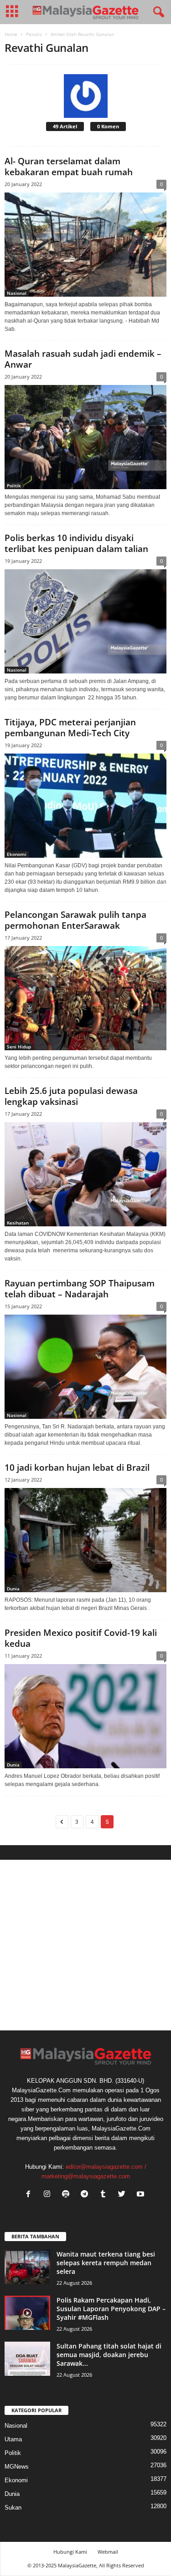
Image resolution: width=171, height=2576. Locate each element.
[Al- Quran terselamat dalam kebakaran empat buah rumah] (85, 245)
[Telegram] (86, 2195)
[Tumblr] (105, 2195)
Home (11, 34)
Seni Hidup (19, 1047)
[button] (157, 12)
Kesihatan (18, 1223)
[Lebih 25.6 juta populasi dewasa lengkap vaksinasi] (85, 1174)
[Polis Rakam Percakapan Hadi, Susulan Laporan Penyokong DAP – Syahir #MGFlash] (27, 2313)
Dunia (13, 1589)
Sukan (13, 2508)
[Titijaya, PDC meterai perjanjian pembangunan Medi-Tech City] (85, 806)
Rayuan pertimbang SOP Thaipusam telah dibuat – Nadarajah (80, 1289)
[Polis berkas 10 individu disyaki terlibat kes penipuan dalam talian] (85, 621)
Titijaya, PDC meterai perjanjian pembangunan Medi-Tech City (70, 728)
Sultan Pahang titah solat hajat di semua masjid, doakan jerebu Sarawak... (109, 2355)
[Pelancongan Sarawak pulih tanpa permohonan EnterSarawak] (85, 998)
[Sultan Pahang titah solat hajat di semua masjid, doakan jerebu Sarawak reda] (27, 2359)
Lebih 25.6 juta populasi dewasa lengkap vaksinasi (71, 1096)
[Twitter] (124, 2195)
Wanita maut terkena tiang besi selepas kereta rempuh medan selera (106, 2263)
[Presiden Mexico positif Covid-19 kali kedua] (85, 1716)
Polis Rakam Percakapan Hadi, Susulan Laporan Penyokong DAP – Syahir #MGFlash (111, 2309)
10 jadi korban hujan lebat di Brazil (77, 1468)
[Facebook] (30, 2195)
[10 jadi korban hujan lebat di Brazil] (85, 1540)
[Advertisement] (85, 1945)
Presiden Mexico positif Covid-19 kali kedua (81, 1638)
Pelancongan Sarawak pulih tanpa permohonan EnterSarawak (75, 920)
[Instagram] (49, 2195)
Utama (13, 2439)
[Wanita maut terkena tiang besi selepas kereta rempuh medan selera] (27, 2267)
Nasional (17, 293)
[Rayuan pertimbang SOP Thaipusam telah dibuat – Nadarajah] (85, 1367)
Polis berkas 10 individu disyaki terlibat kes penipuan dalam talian (76, 543)
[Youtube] (142, 2195)
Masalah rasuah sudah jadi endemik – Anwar (83, 359)
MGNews (17, 2467)
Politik (14, 486)
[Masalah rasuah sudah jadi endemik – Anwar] (85, 437)
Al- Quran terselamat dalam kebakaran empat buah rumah (69, 167)
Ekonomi (17, 854)
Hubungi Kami (70, 2552)
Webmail (108, 2552)
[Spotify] (68, 2195)
